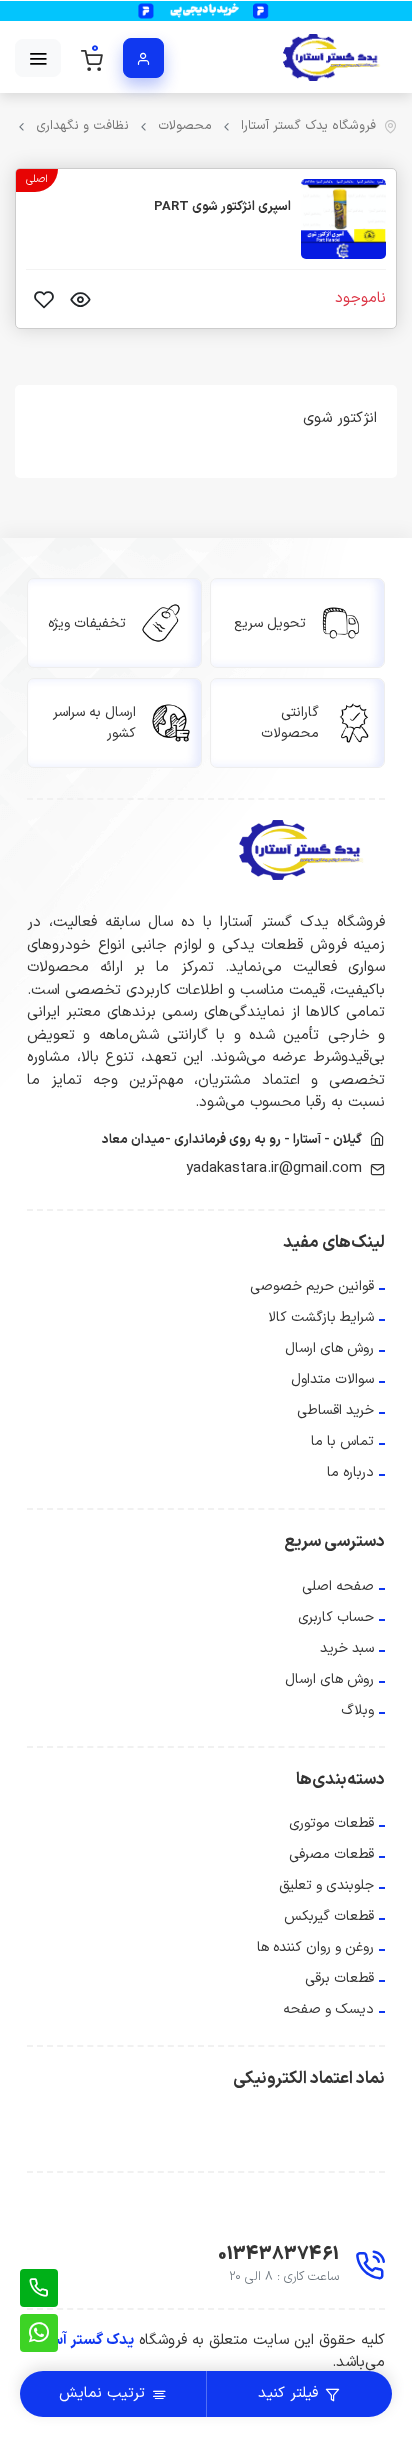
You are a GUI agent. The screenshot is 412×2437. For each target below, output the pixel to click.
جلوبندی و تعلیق (326, 1885)
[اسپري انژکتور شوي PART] (343, 218)
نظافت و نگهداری (82, 126)
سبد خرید (347, 1648)
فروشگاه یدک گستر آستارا (308, 126)
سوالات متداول (332, 1379)
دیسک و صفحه (328, 2009)
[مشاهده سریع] (80, 298)
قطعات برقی (339, 1978)
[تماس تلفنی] (39, 2288)
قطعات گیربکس (329, 1916)
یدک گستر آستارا (83, 2340)
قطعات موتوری (331, 1823)
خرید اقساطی (335, 1410)
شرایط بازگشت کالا (321, 1317)
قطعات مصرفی (331, 1854)
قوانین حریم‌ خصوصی (312, 1286)
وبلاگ (357, 1710)
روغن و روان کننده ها (315, 1947)
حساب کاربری (336, 1617)
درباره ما (350, 1472)
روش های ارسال (329, 1348)
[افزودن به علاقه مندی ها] (44, 298)
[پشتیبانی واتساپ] (39, 2333)
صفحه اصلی (338, 1586)
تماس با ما (342, 1441)
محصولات (185, 126)
